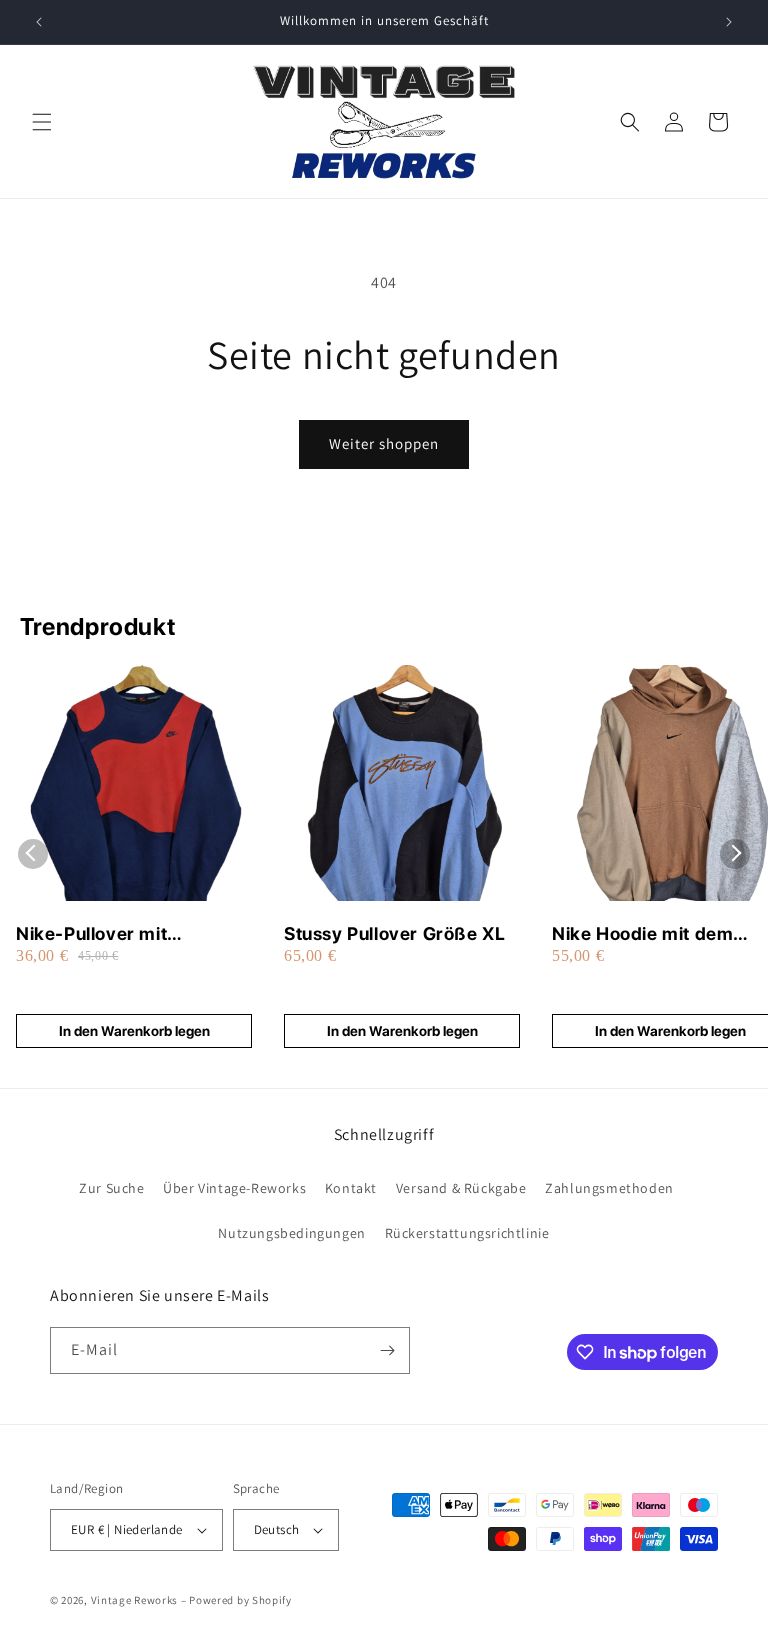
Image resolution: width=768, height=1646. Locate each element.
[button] (42, 122)
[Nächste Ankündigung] (729, 22)
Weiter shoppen (384, 443)
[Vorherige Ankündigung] (39, 22)
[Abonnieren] (387, 1350)
